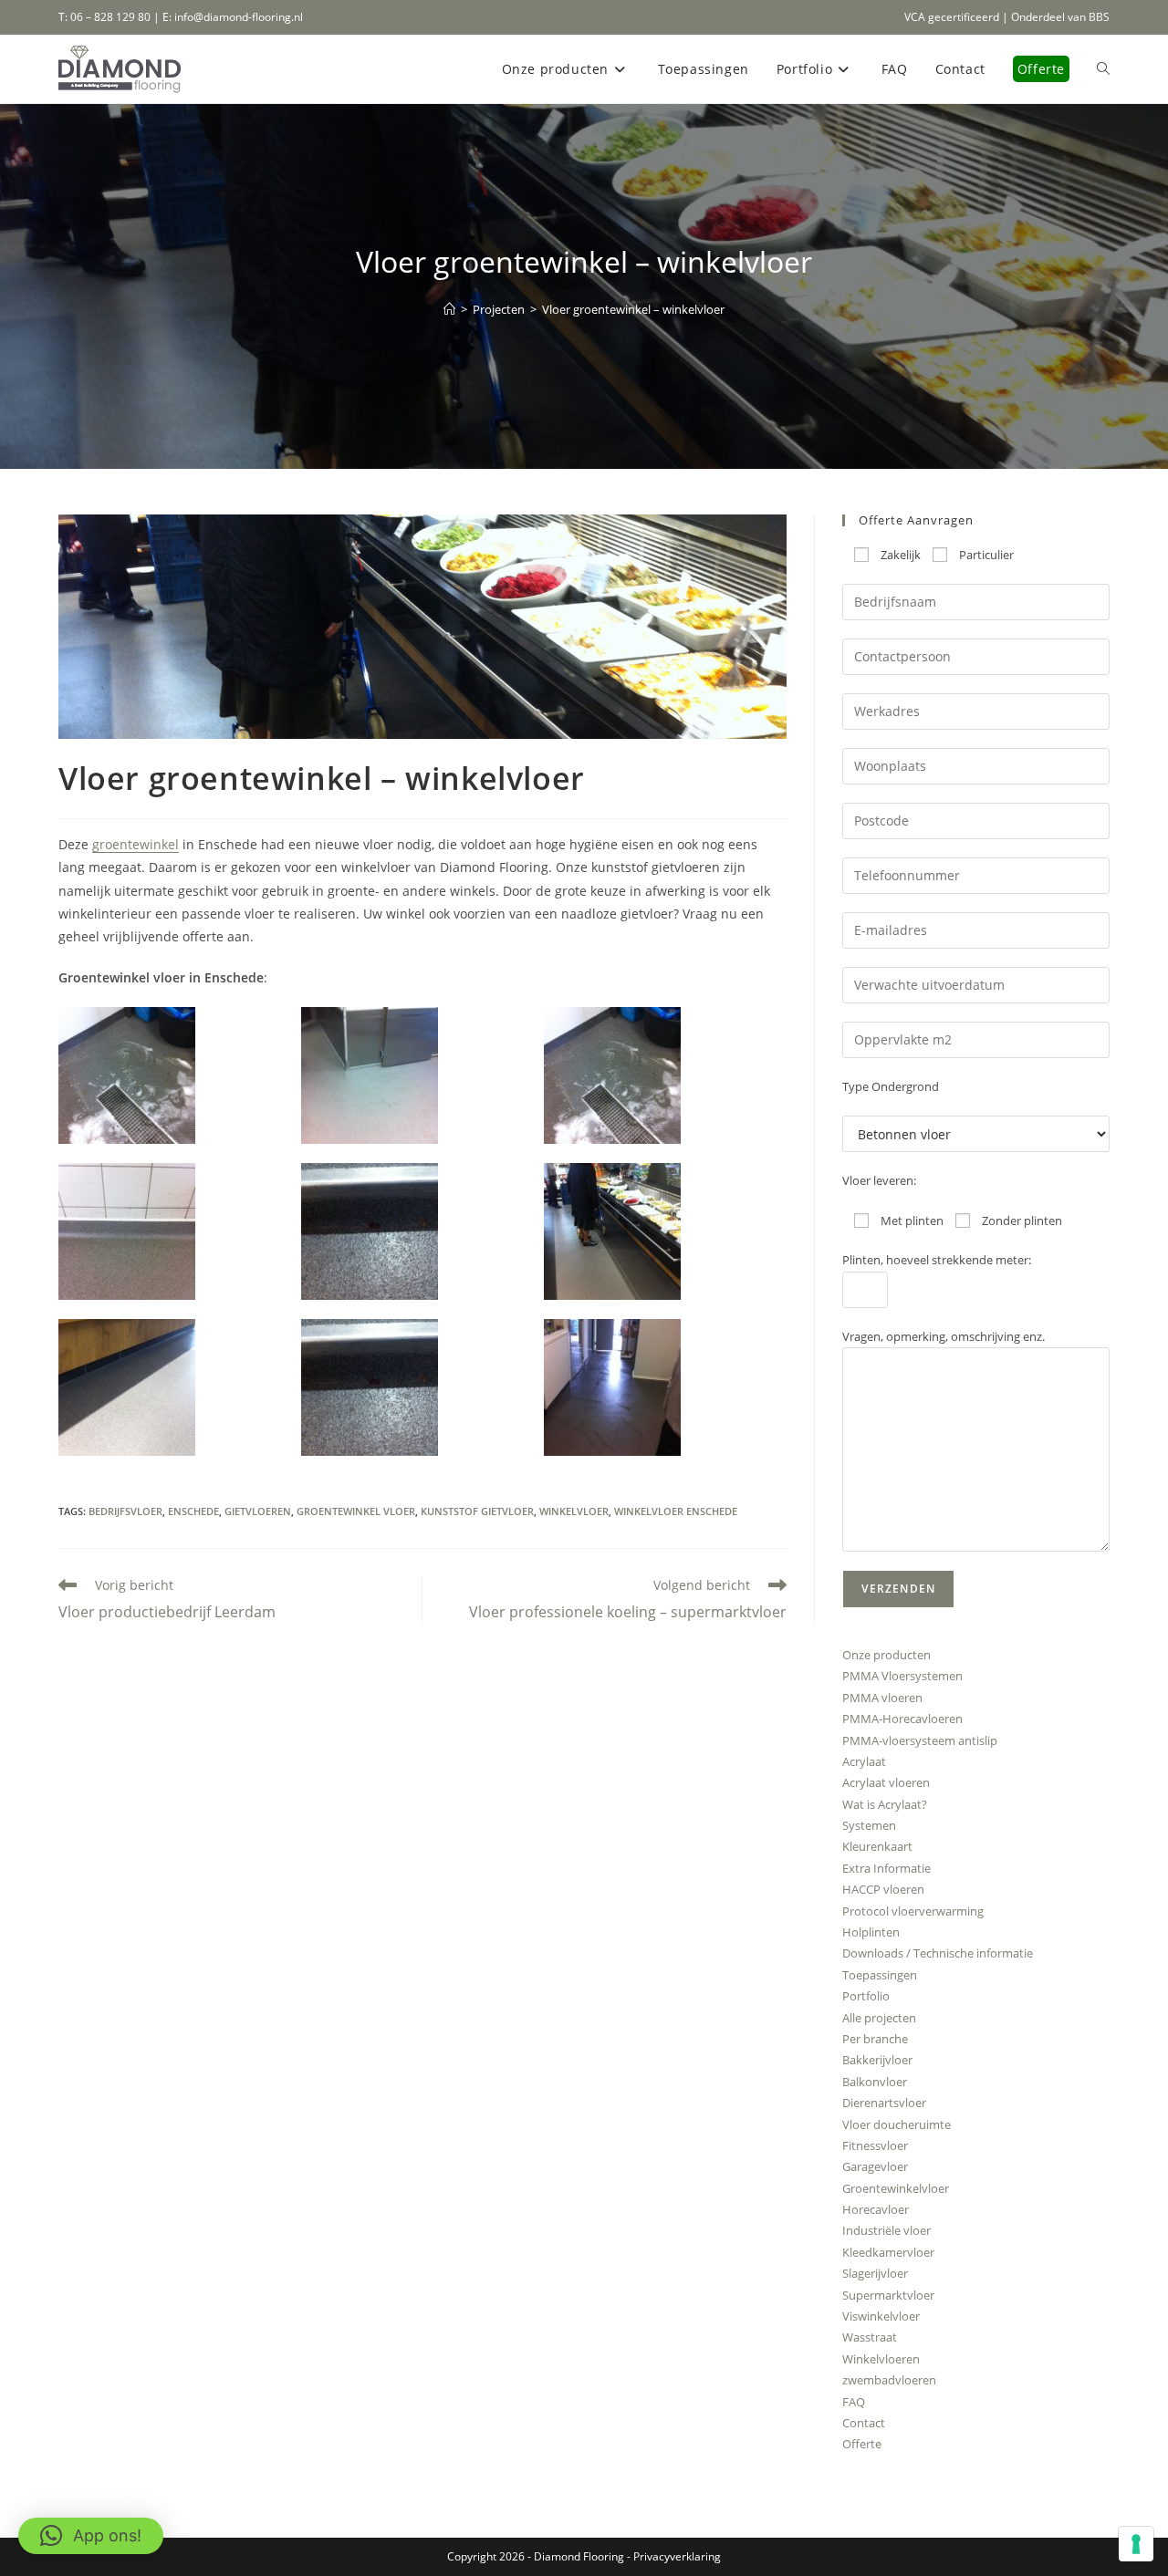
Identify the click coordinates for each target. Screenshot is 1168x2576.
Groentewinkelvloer (896, 2188)
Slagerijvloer (875, 2273)
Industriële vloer (886, 2230)
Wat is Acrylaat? (885, 1804)
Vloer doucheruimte (897, 2124)
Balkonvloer (875, 2082)
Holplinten (871, 1932)
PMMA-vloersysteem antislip (920, 1740)
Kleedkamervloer (888, 2252)
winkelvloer (574, 1511)
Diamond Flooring (579, 2556)
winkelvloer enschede (676, 1511)
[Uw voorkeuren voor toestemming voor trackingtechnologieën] (1136, 2544)
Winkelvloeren (881, 2359)
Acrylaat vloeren (886, 1782)
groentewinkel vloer (356, 1511)
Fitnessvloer (875, 2145)
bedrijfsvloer (125, 1511)
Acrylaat (864, 1761)
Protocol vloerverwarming (913, 1911)
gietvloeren (258, 1511)
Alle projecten (879, 2018)
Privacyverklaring (677, 2556)
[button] (180, 1075)
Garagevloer (875, 2166)
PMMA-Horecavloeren (902, 1719)
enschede (193, 1511)
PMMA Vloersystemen (902, 1676)
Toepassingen (880, 1975)
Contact (864, 2423)
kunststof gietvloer (477, 1511)
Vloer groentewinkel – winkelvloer (633, 309)
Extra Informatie (886, 1868)
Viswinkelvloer (881, 2316)
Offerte (862, 2444)
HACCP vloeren (883, 1889)
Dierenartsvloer (884, 2103)
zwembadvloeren (889, 2380)
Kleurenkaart (877, 1846)
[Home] (449, 309)
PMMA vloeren (882, 1698)
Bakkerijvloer (877, 2060)
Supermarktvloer (888, 2295)
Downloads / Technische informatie (938, 1953)
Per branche (875, 2039)
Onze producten (886, 1655)
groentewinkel (136, 844)
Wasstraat (870, 2337)
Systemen (869, 1825)
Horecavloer (876, 2209)
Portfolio (866, 1996)
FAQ (854, 2402)
